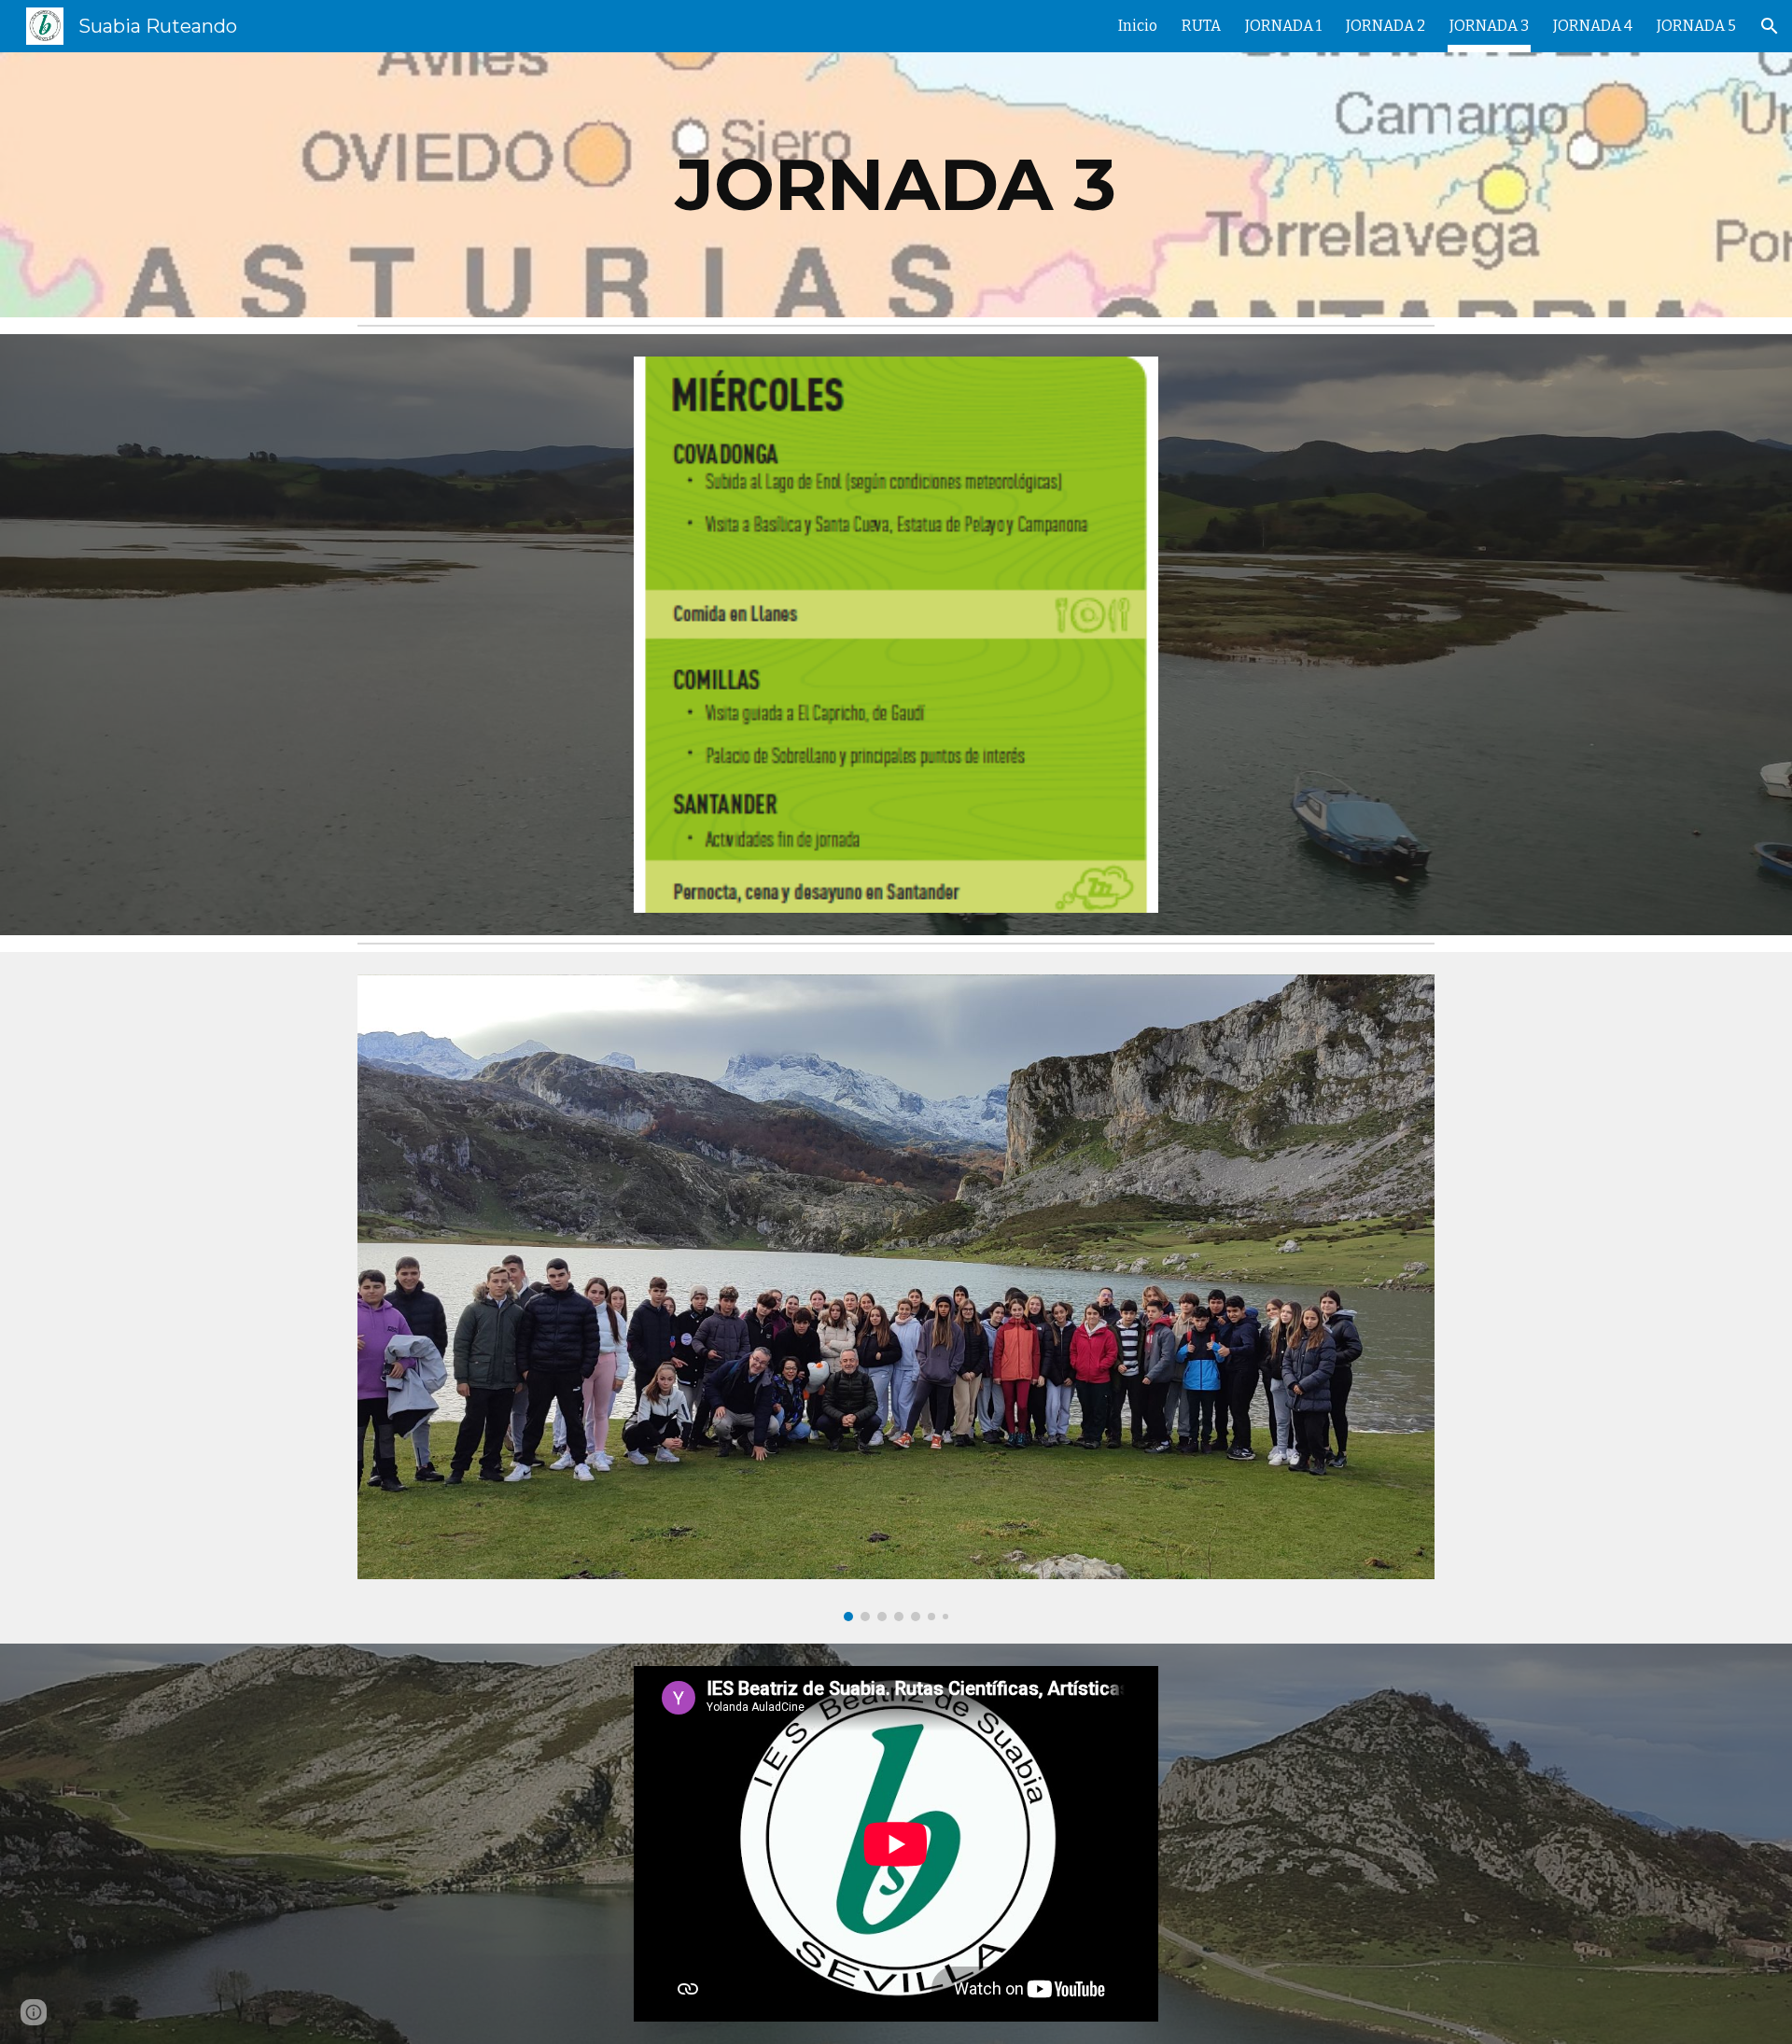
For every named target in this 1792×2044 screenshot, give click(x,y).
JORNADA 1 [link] (1283, 26)
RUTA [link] (1201, 26)
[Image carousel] (896, 1298)
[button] (1770, 26)
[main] (896, 185)
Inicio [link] (1138, 26)
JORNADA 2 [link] (1386, 26)
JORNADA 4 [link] (1593, 26)
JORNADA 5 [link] (1696, 26)
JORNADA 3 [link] (1489, 26)
